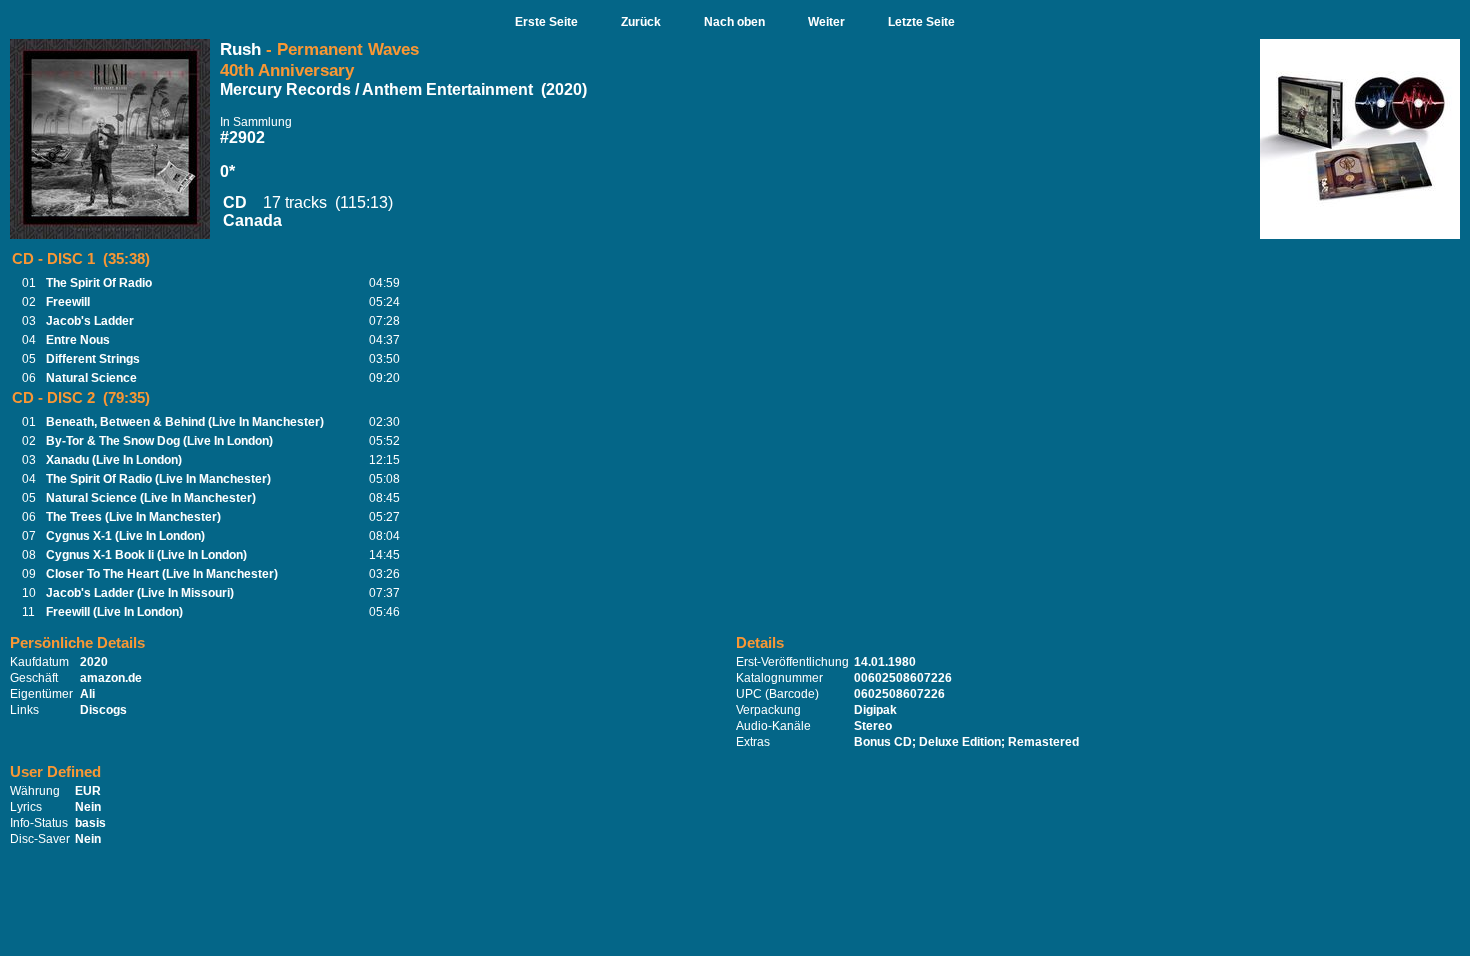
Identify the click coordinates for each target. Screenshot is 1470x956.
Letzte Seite (921, 22)
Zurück (641, 22)
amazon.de (111, 678)
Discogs (103, 710)
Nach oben (734, 22)
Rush (240, 49)
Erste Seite (546, 22)
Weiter (826, 22)
